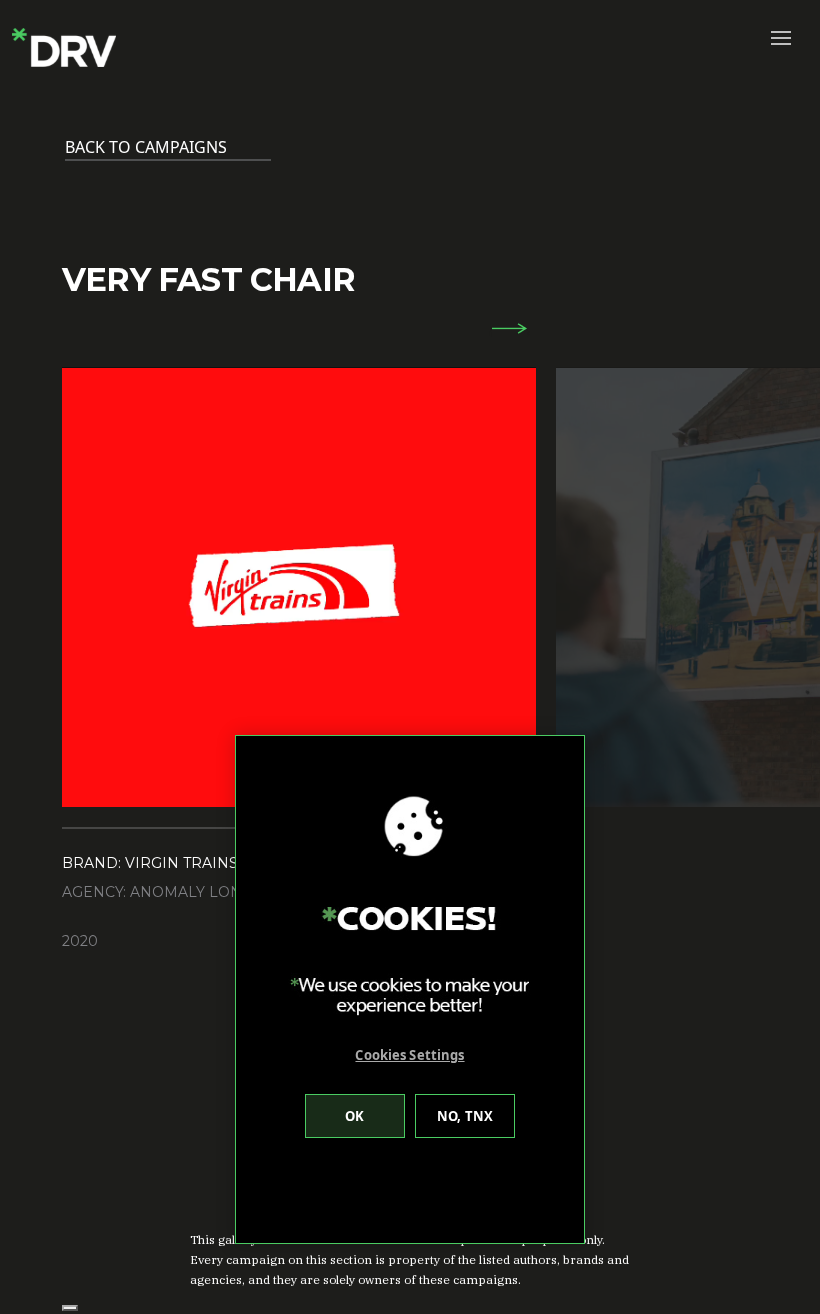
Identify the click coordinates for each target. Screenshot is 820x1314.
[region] (410, 989)
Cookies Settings (409, 1055)
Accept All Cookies (355, 1116)
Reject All (465, 1116)
